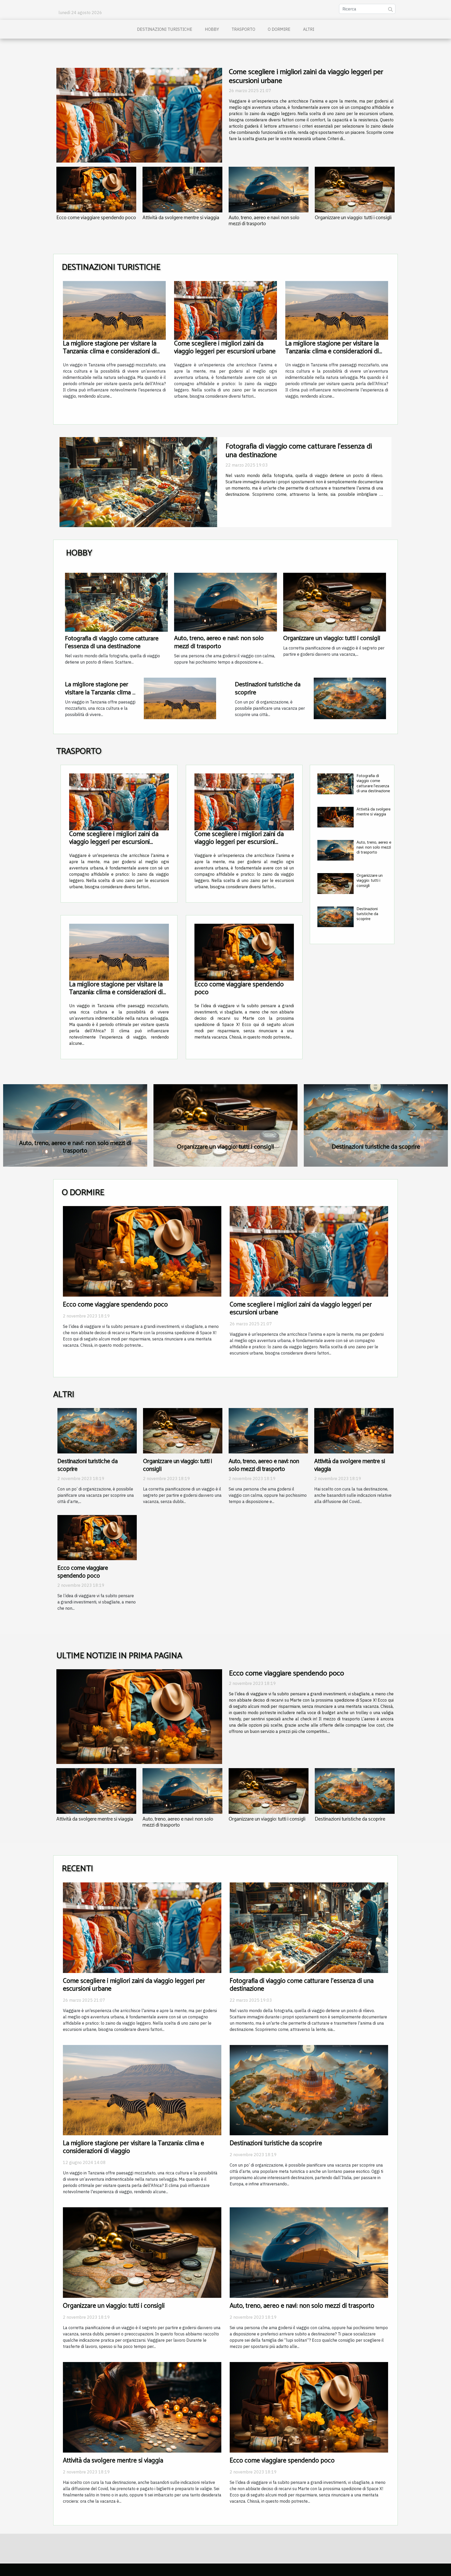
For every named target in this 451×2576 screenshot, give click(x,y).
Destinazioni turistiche (165, 29)
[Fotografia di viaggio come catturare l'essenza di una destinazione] (116, 602)
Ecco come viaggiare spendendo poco (96, 218)
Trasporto (243, 29)
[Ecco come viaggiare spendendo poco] (96, 190)
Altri (309, 29)
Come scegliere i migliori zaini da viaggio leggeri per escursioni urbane (306, 76)
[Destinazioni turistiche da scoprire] (350, 698)
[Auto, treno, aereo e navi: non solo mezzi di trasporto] (269, 190)
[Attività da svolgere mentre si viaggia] (182, 190)
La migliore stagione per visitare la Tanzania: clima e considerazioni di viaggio (110, 351)
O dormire (279, 29)
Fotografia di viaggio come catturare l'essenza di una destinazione (112, 642)
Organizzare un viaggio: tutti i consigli (353, 218)
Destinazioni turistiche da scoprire (268, 688)
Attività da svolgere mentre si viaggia (181, 218)
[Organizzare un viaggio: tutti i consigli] (355, 190)
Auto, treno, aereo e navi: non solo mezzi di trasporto (264, 221)
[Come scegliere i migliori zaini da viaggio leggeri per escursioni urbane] (139, 115)
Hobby (212, 29)
